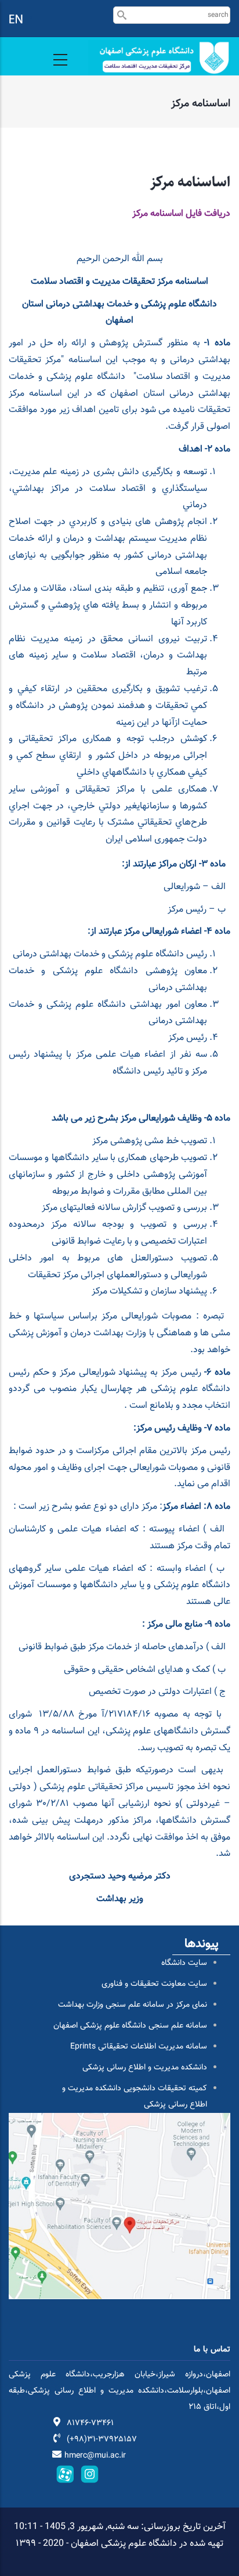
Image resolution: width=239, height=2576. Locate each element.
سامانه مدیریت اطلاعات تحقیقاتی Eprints (139, 2047)
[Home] (159, 58)
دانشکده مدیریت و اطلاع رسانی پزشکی (145, 2068)
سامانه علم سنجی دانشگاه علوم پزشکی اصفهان (130, 2026)
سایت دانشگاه (184, 1963)
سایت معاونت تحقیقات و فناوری (154, 1984)
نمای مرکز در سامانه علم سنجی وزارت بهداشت (133, 2005)
